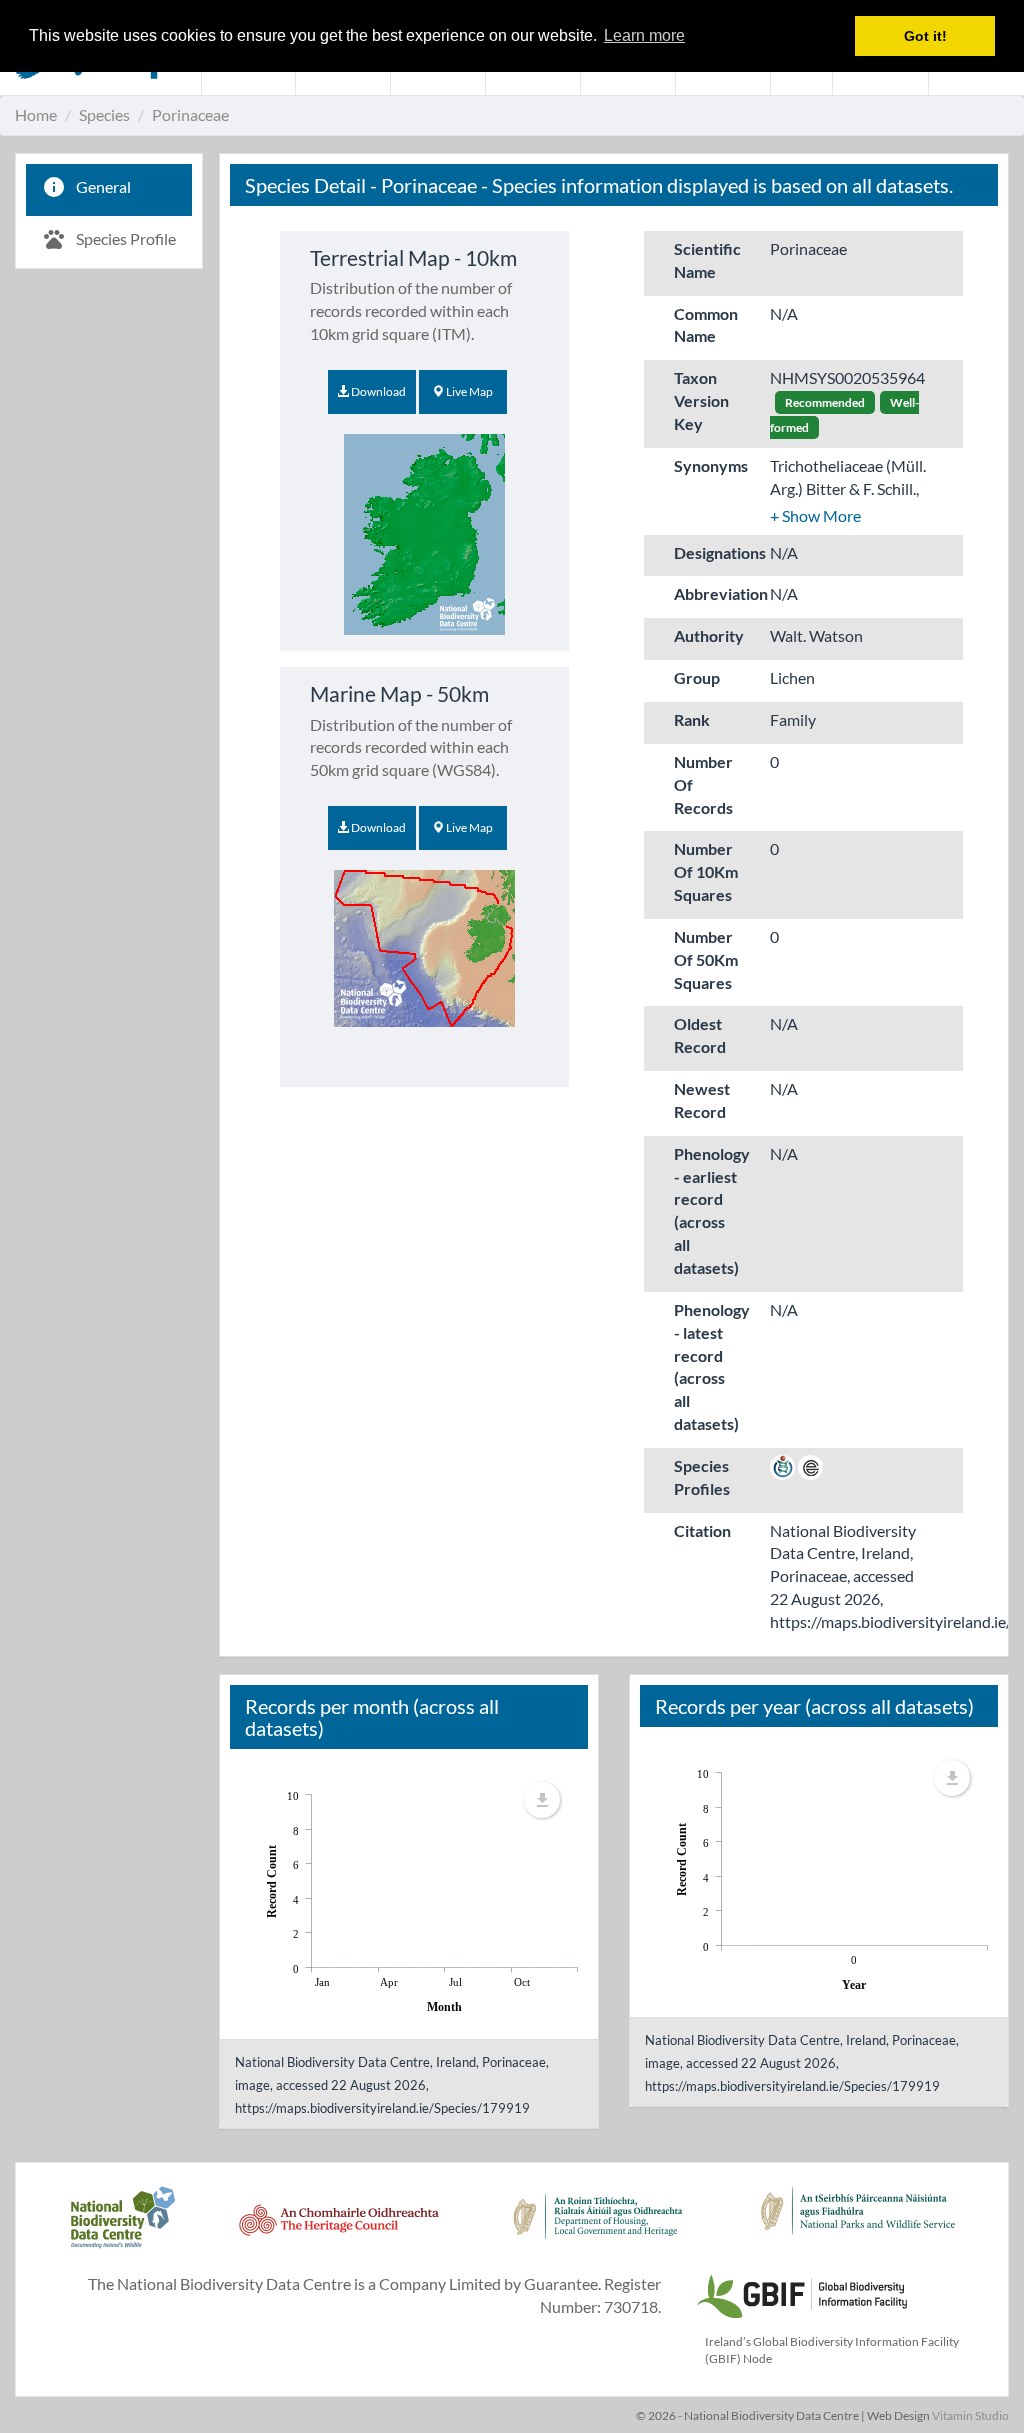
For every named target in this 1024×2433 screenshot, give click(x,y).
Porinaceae (190, 114)
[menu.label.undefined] (542, 1800)
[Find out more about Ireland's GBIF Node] (801, 2293)
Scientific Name (707, 260)
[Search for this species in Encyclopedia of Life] (810, 1465)
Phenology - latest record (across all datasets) (712, 1366)
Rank (692, 719)
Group (697, 677)
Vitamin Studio (970, 2415)
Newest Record (702, 1100)
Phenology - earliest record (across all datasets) (712, 1210)
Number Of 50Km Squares (706, 959)
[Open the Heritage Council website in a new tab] (339, 2228)
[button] (815, 515)
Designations (714, 552)
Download (377, 391)
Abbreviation (714, 593)
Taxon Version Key (701, 400)
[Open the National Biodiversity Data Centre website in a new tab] (122, 2228)
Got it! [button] (925, 36)
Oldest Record (700, 1035)
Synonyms (711, 465)
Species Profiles (702, 1477)
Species (104, 114)
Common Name (706, 325)
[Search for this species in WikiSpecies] (782, 1465)
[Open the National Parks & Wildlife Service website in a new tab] (858, 2228)
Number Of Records (703, 784)
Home (36, 114)
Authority (709, 635)
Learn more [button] (644, 35)
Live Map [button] (468, 391)
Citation (702, 1530)
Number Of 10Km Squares (706, 871)
